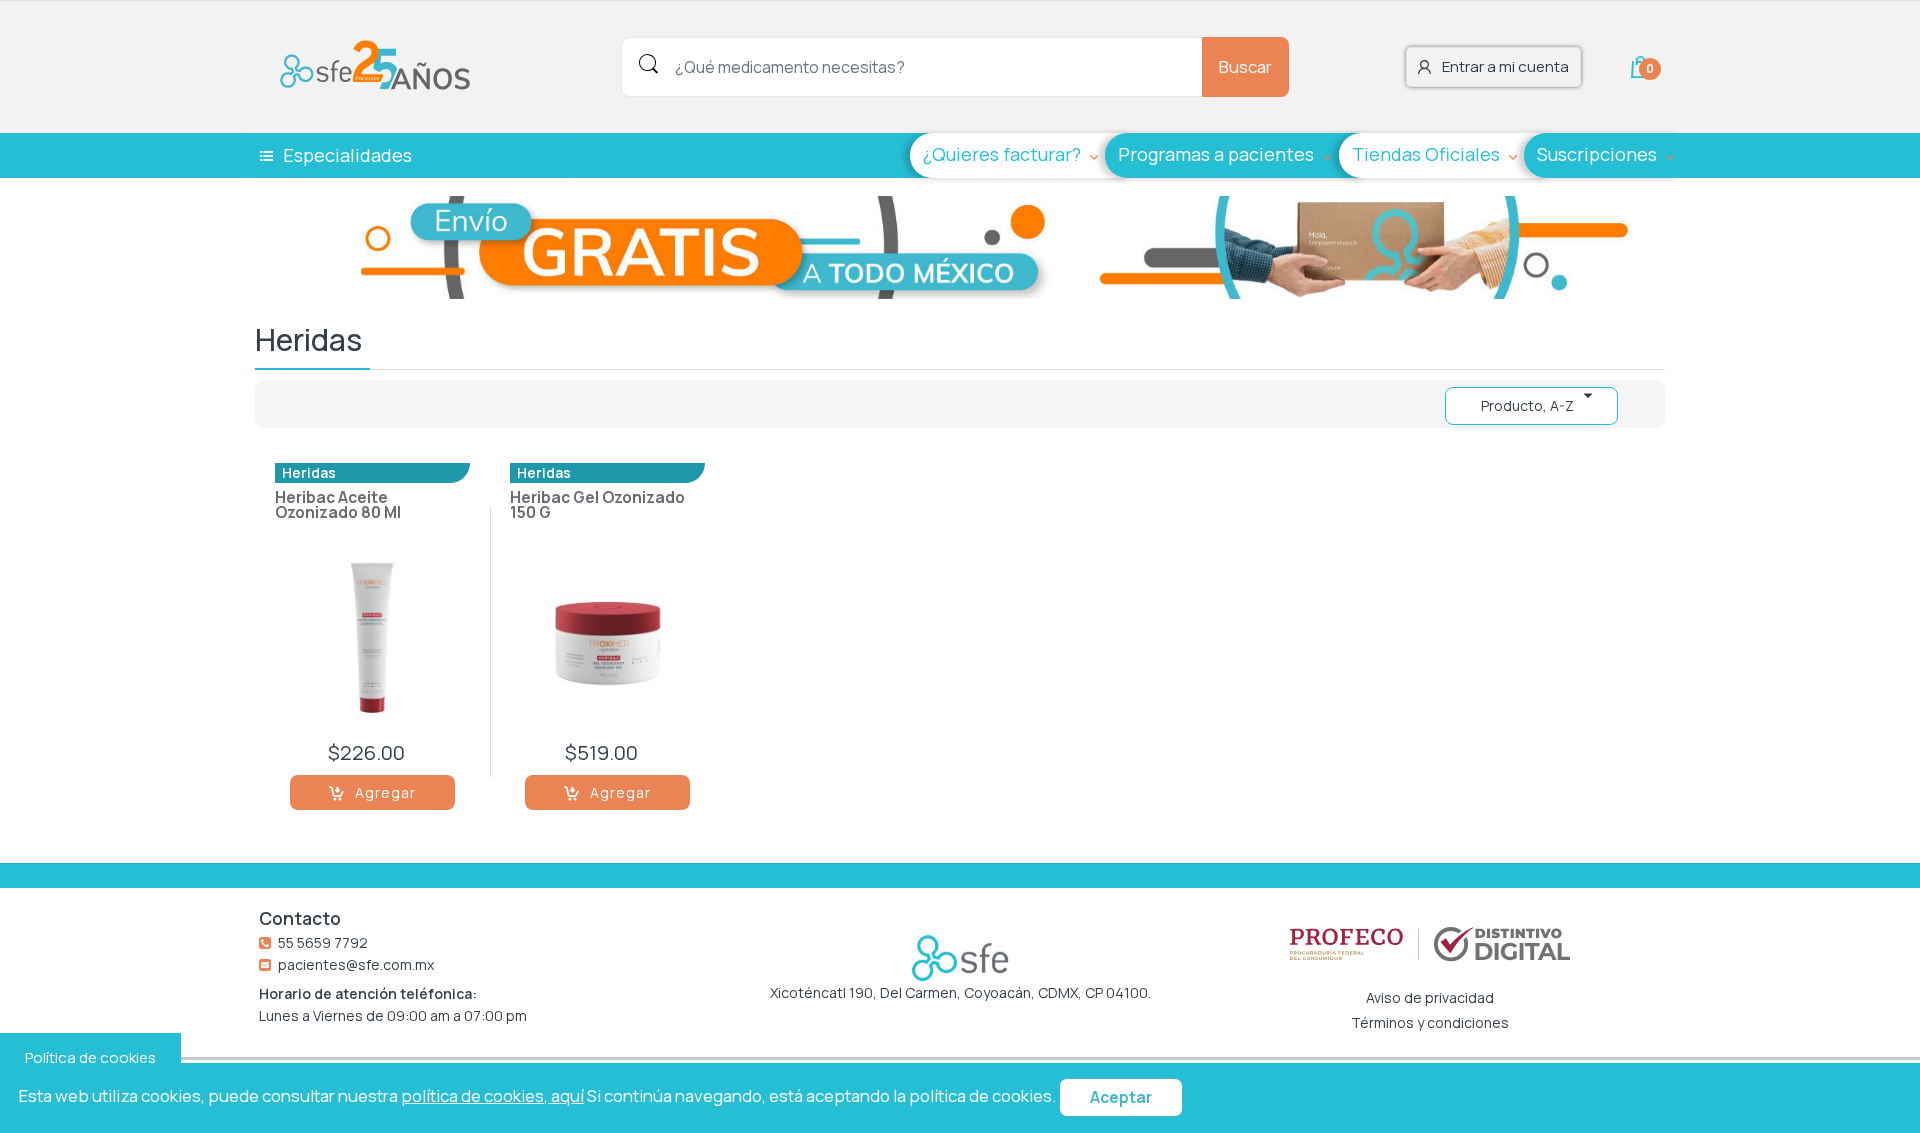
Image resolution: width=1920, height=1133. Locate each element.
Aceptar (1121, 1097)
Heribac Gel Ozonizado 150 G (597, 506)
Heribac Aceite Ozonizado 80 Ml (338, 506)
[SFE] (380, 65)
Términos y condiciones (1430, 1023)
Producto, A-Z (1527, 405)
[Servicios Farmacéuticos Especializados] (960, 958)
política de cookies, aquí (492, 1095)
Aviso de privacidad (1430, 998)
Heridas (309, 472)
